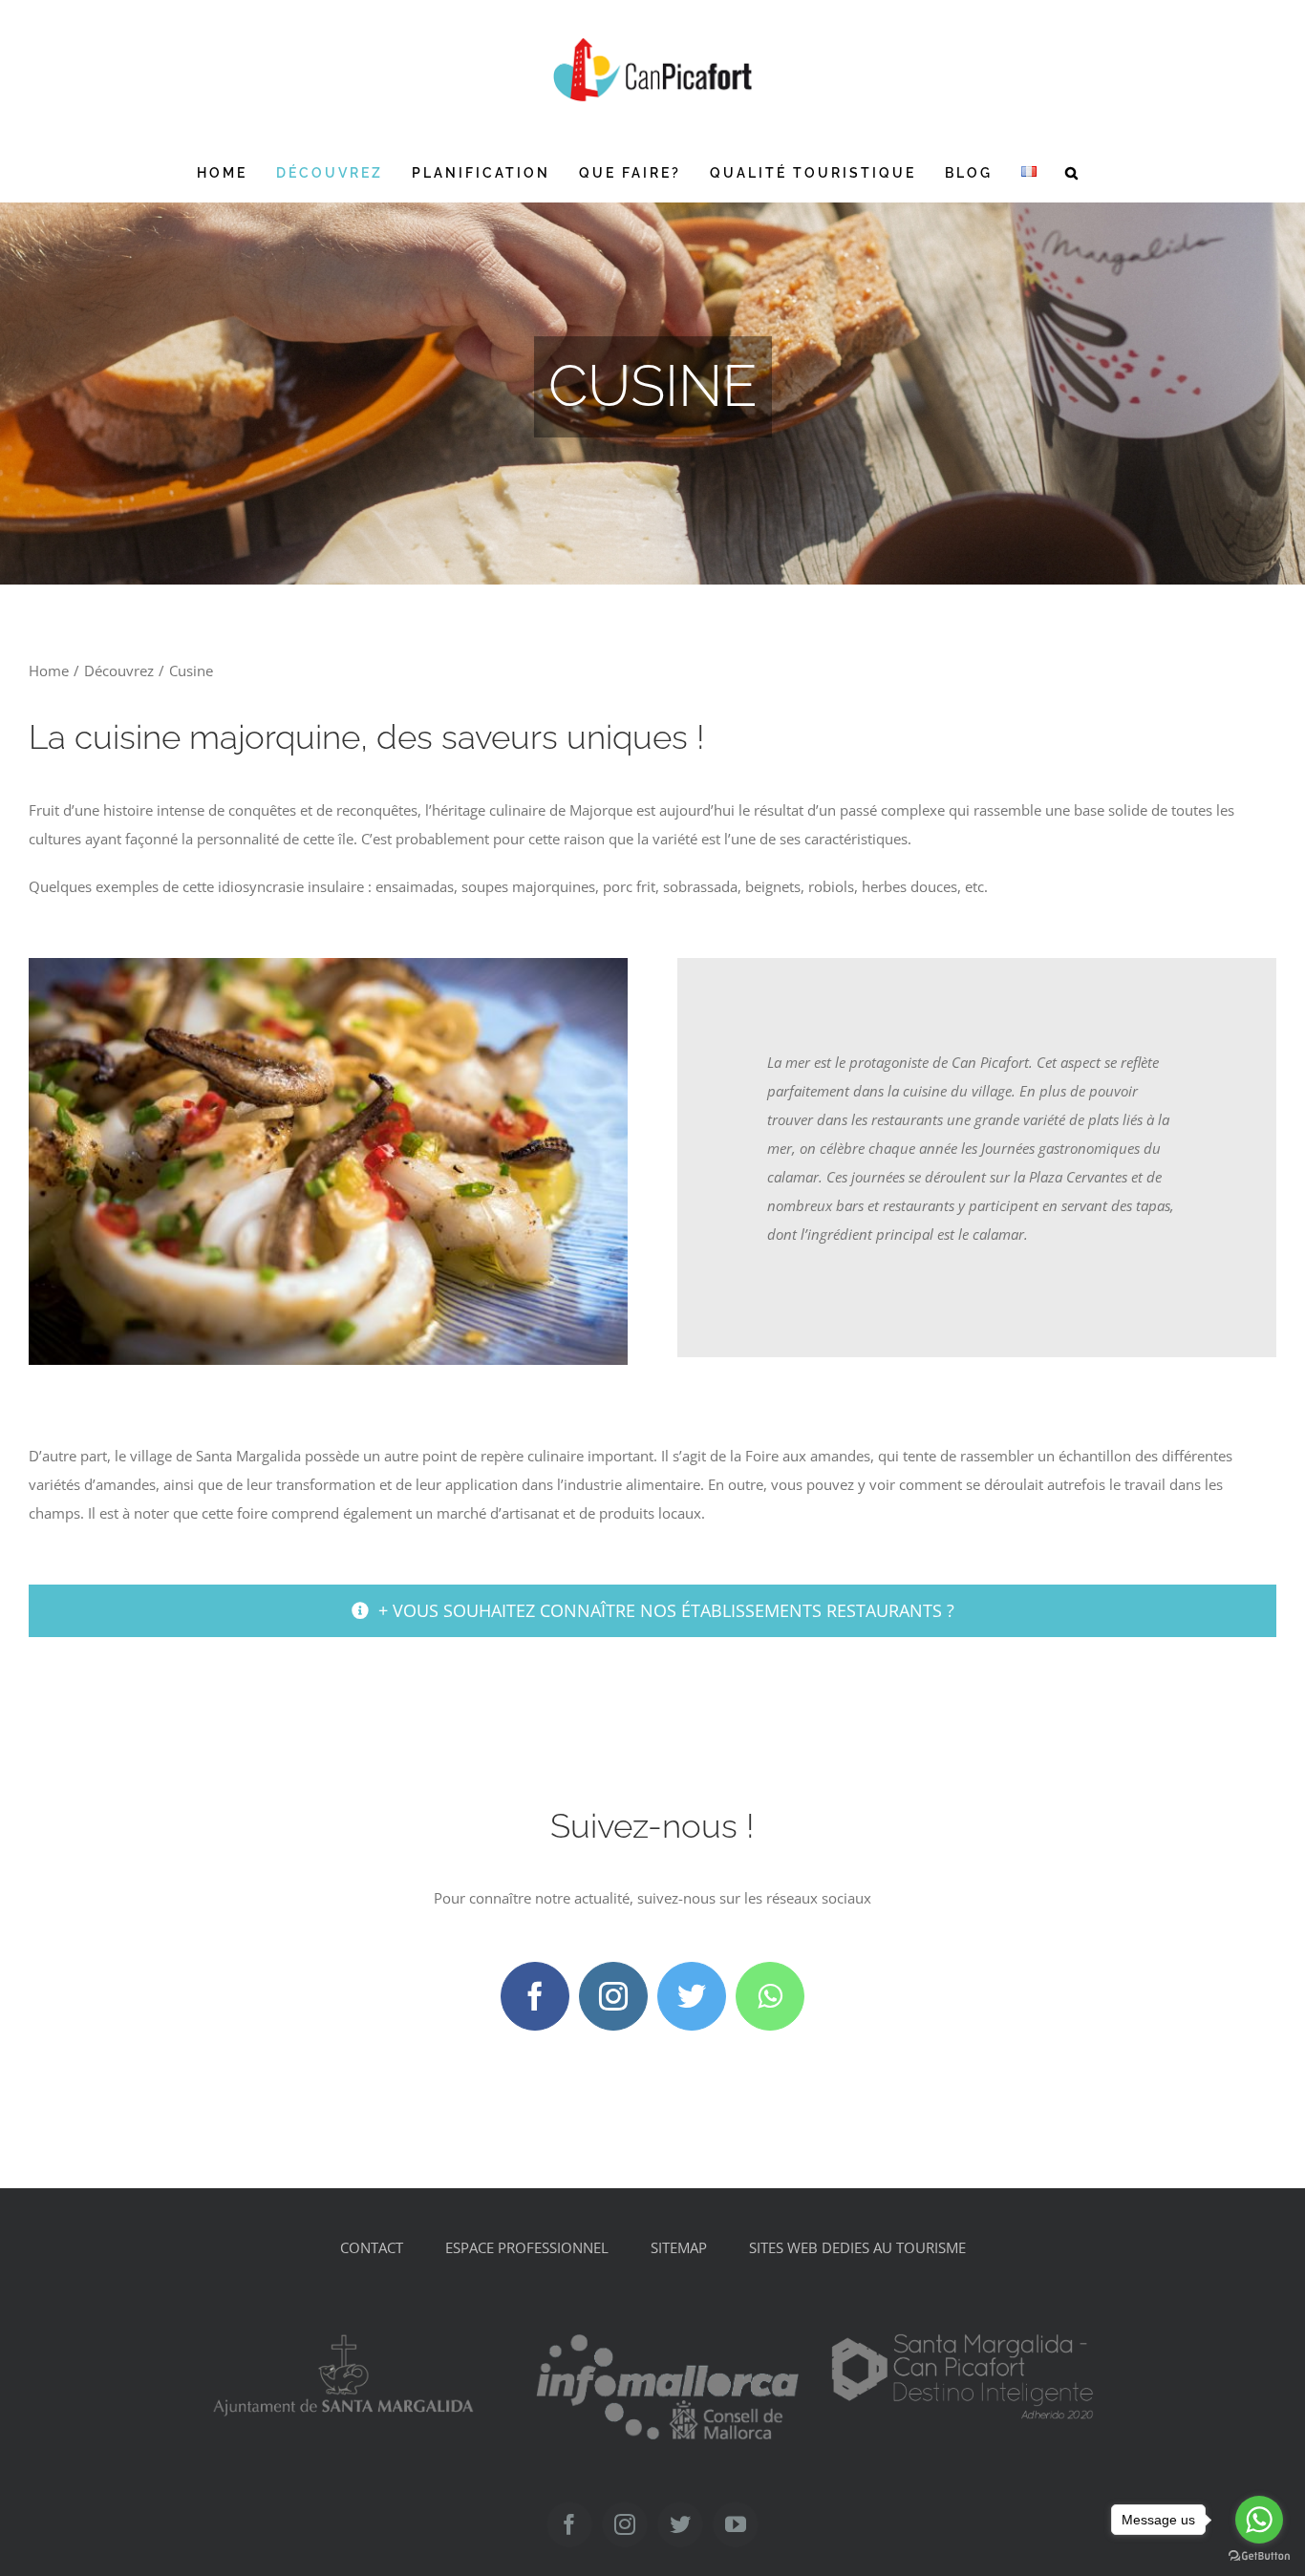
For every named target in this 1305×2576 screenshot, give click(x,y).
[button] (1073, 173)
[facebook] (535, 1996)
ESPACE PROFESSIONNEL (527, 2247)
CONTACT (372, 2247)
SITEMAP (679, 2247)
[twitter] (692, 1996)
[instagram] (613, 1996)
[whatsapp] (770, 1996)
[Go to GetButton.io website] (1259, 2556)
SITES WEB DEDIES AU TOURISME (857, 2247)
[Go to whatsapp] (1259, 2520)
